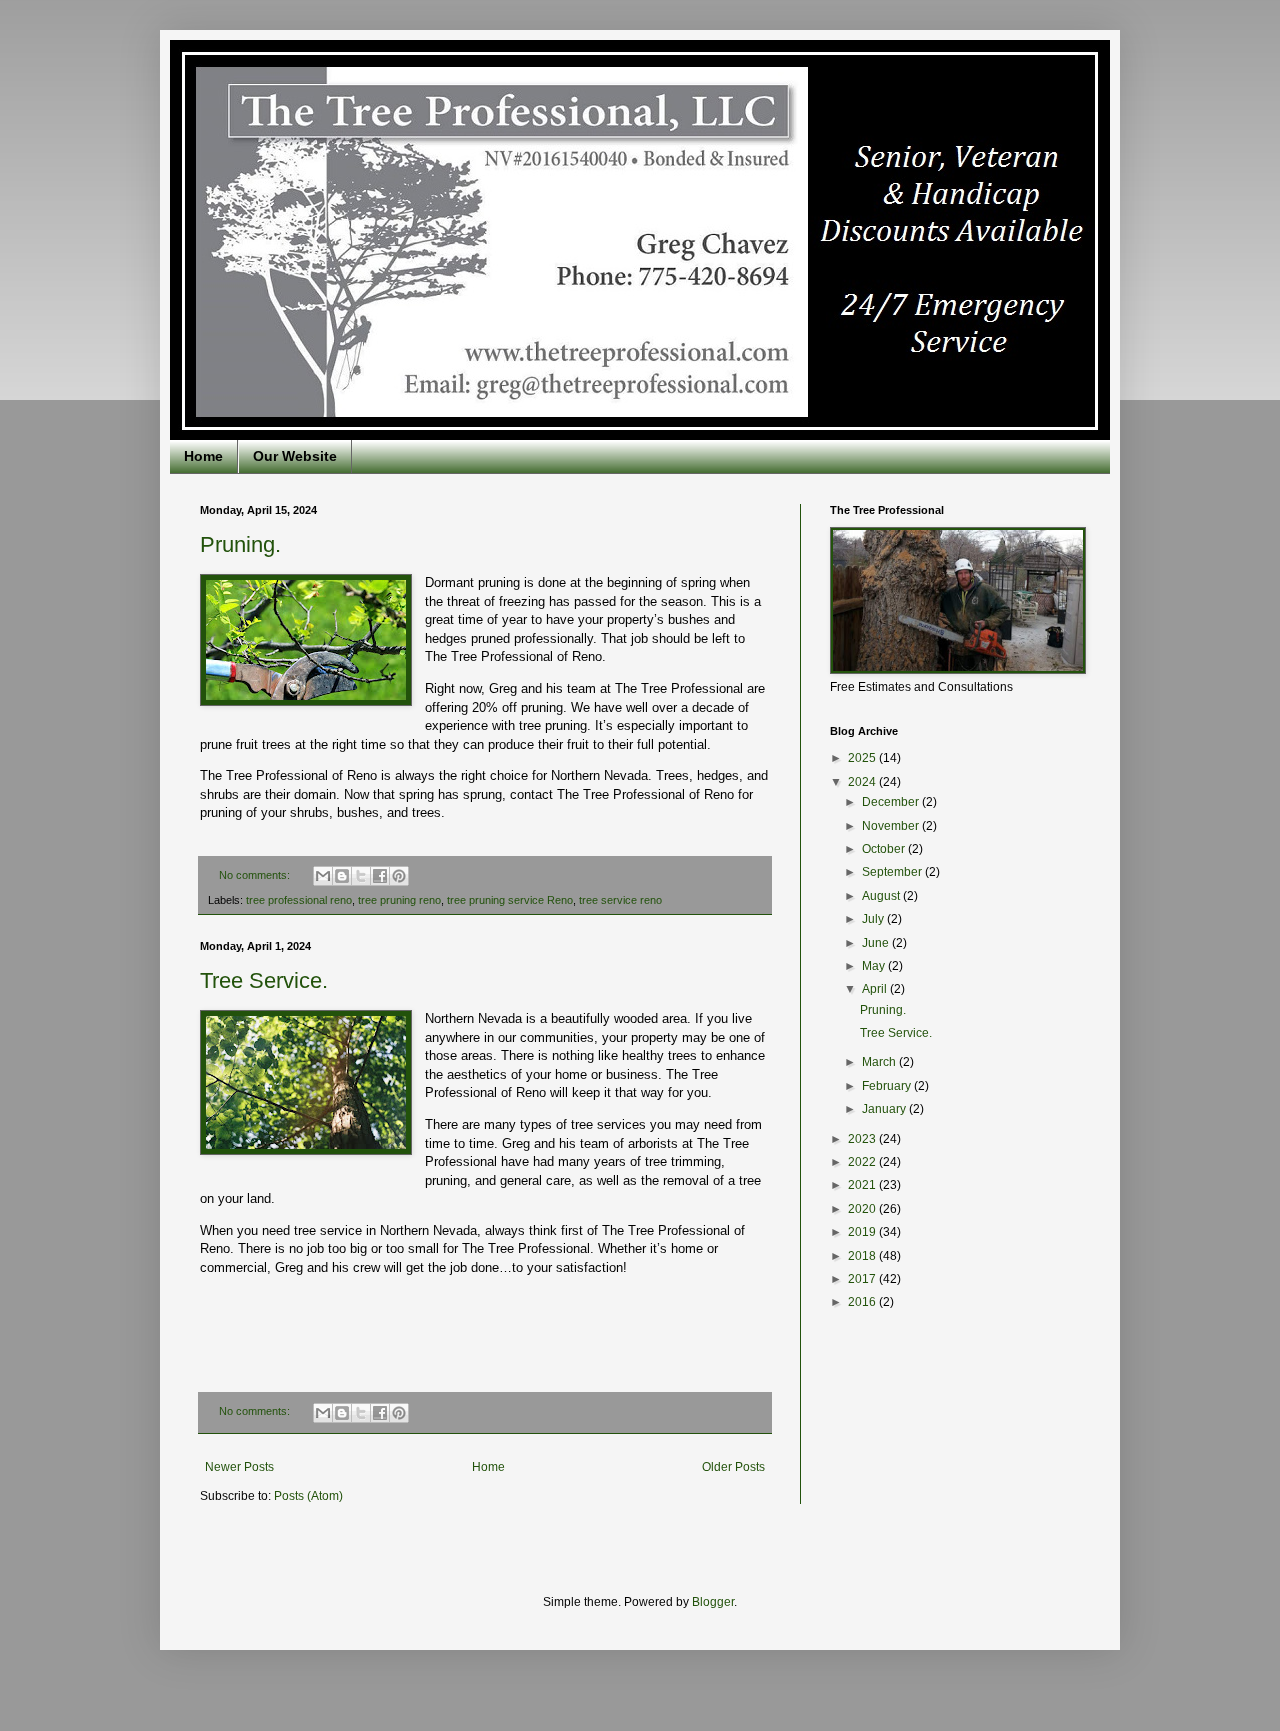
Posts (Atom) (308, 1496)
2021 (863, 1185)
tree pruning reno (399, 900)
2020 (863, 1209)
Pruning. (240, 544)
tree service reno (620, 900)
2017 (863, 1279)
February (888, 1086)
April (876, 989)
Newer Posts (239, 1467)
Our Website (295, 456)
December (892, 802)
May (875, 966)
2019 (863, 1232)
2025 (863, 758)
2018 (863, 1256)
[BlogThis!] (342, 876)
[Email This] (323, 876)
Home (203, 456)
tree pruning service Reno (510, 900)
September (893, 872)
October (885, 849)
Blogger (713, 1602)
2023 (863, 1139)
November (892, 826)
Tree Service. (264, 980)
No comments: (256, 875)
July (874, 919)
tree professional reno (299, 900)
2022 (863, 1162)
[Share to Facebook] (380, 876)
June (877, 943)
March (880, 1062)
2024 (863, 782)
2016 (863, 1302)
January (885, 1109)
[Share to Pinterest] (399, 876)
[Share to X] (361, 876)
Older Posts (733, 1467)
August (882, 896)
